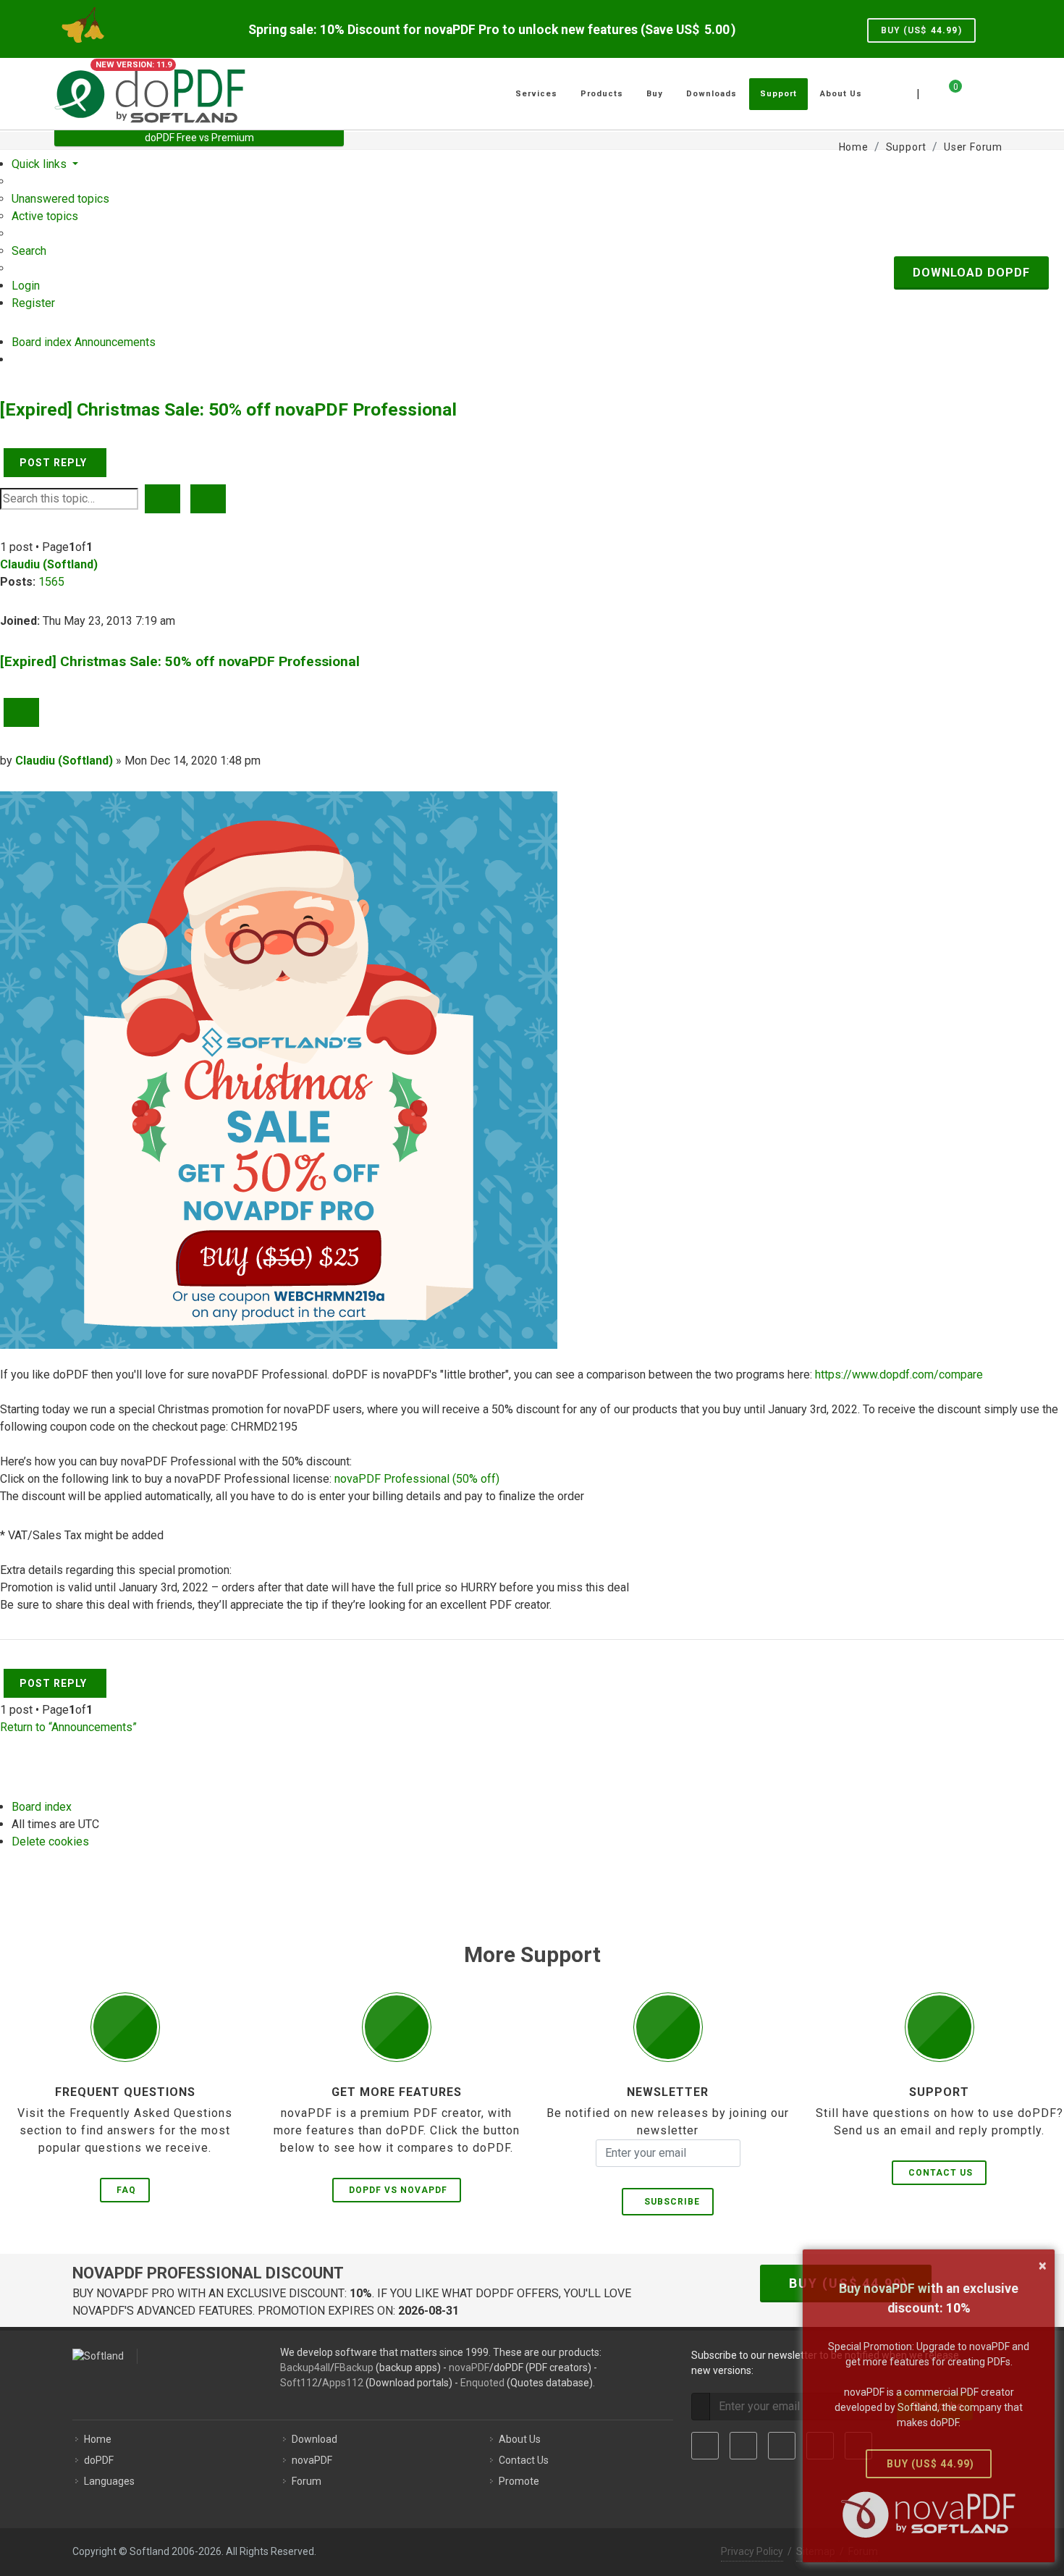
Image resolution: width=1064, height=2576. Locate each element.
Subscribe (669, 2202)
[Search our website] (994, 92)
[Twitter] (743, 2446)
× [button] (1043, 2265)
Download (314, 2439)
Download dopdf (971, 273)
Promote (519, 2481)
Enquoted (482, 2383)
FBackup (354, 2367)
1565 (51, 582)
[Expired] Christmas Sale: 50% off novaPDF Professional (228, 409)
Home (98, 2439)
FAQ (126, 2190)
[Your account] (971, 88)
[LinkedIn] (782, 2446)
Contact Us (941, 2173)
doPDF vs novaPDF (398, 2190)
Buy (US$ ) (921, 30)
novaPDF (469, 2367)
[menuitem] (60, 199)
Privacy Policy (752, 2551)
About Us (520, 2439)
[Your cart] (947, 92)
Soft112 (299, 2383)
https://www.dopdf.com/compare (899, 1375)
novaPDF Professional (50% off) (417, 1479)
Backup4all (305, 2367)
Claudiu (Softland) (49, 564)
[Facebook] (705, 2446)
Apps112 (343, 2383)
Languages (109, 2481)
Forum (307, 2481)
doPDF (99, 2460)
